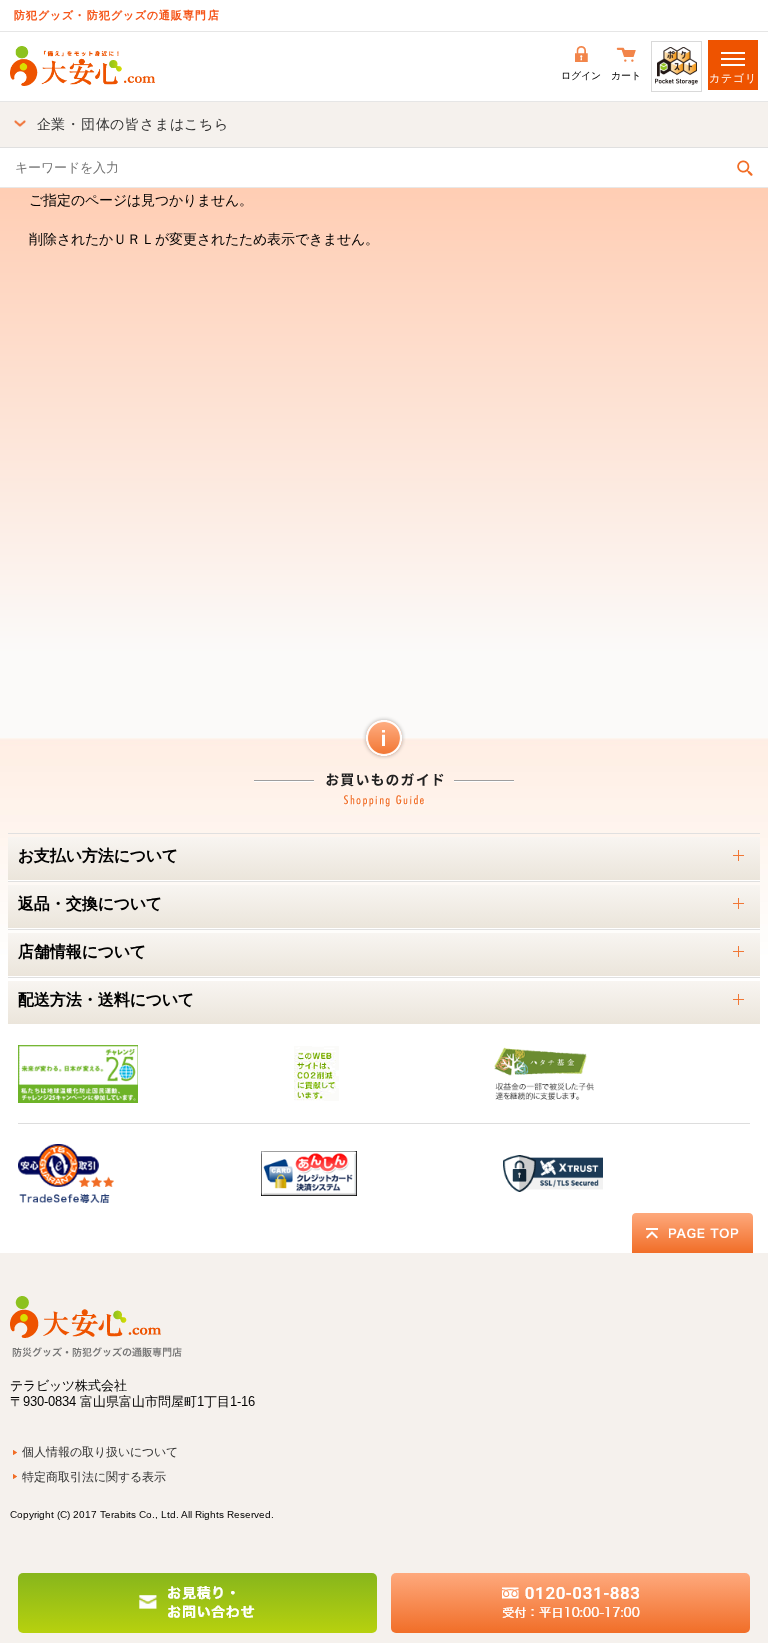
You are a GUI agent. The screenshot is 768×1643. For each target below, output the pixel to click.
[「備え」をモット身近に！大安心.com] (82, 66)
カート (626, 75)
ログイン (581, 75)
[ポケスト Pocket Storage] (676, 66)
